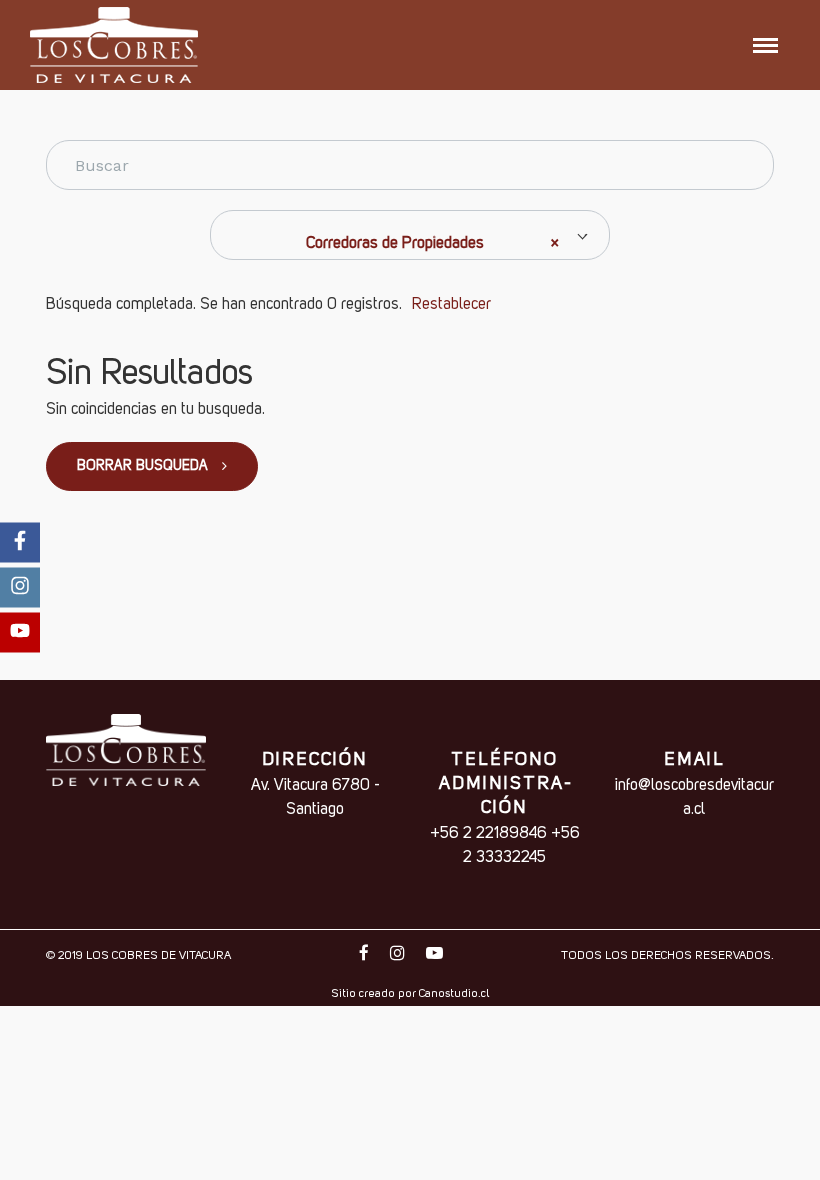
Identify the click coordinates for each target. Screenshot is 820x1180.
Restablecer (451, 305)
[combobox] (410, 235)
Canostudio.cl (454, 994)
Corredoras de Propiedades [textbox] (432, 244)
